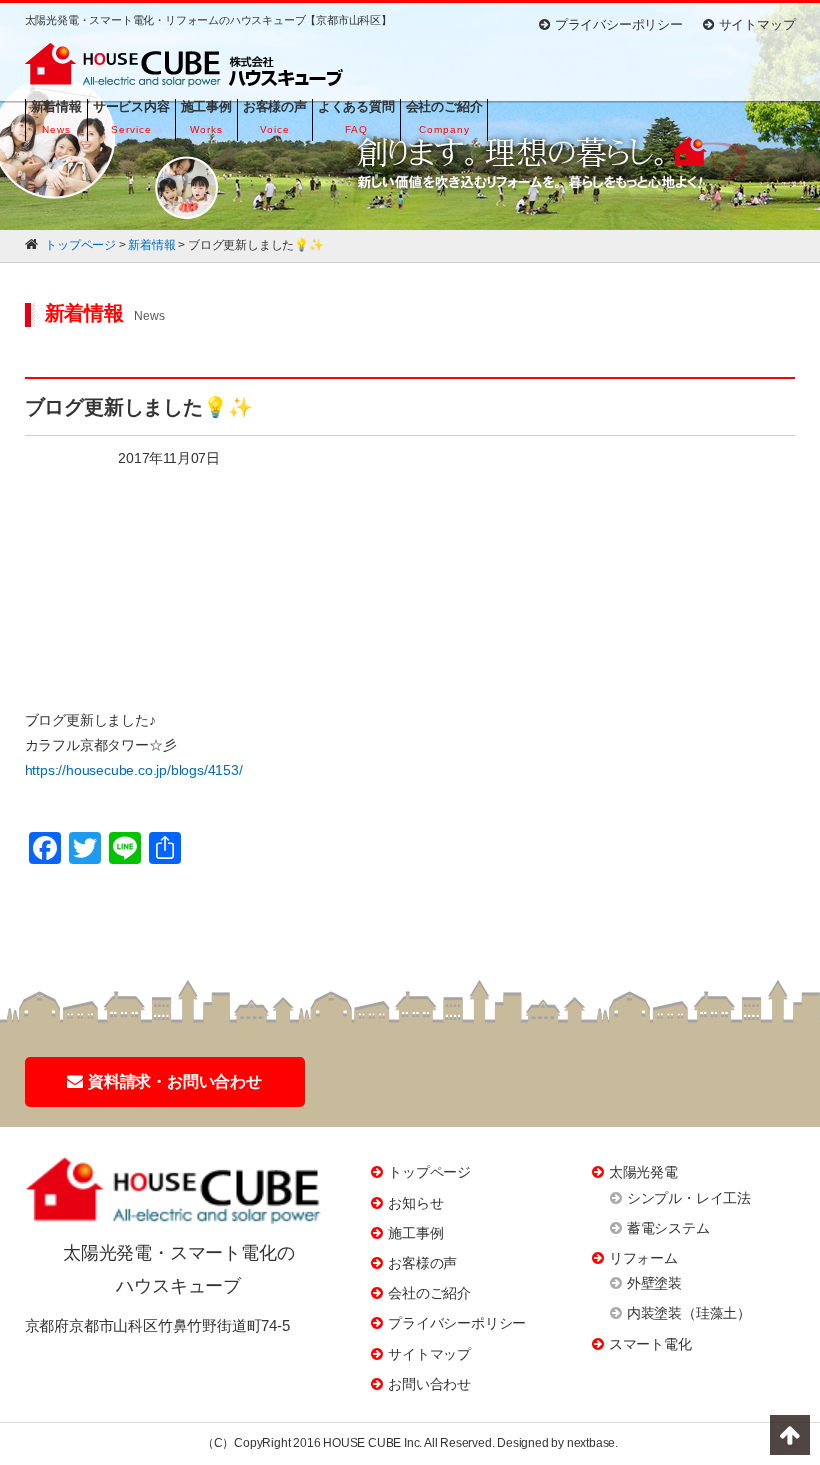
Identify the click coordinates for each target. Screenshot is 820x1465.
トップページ (429, 1172)
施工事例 (415, 1233)
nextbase (591, 1443)
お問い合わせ (429, 1384)
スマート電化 (650, 1344)
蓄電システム (668, 1228)
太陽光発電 (643, 1172)
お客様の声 (422, 1263)
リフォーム (643, 1258)
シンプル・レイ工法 (689, 1198)
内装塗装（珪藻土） (689, 1313)
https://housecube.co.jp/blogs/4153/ (134, 770)
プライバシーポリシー (619, 24)
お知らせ (415, 1203)
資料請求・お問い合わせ (175, 1081)
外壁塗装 (654, 1283)
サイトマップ (757, 24)
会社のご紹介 (429, 1293)
